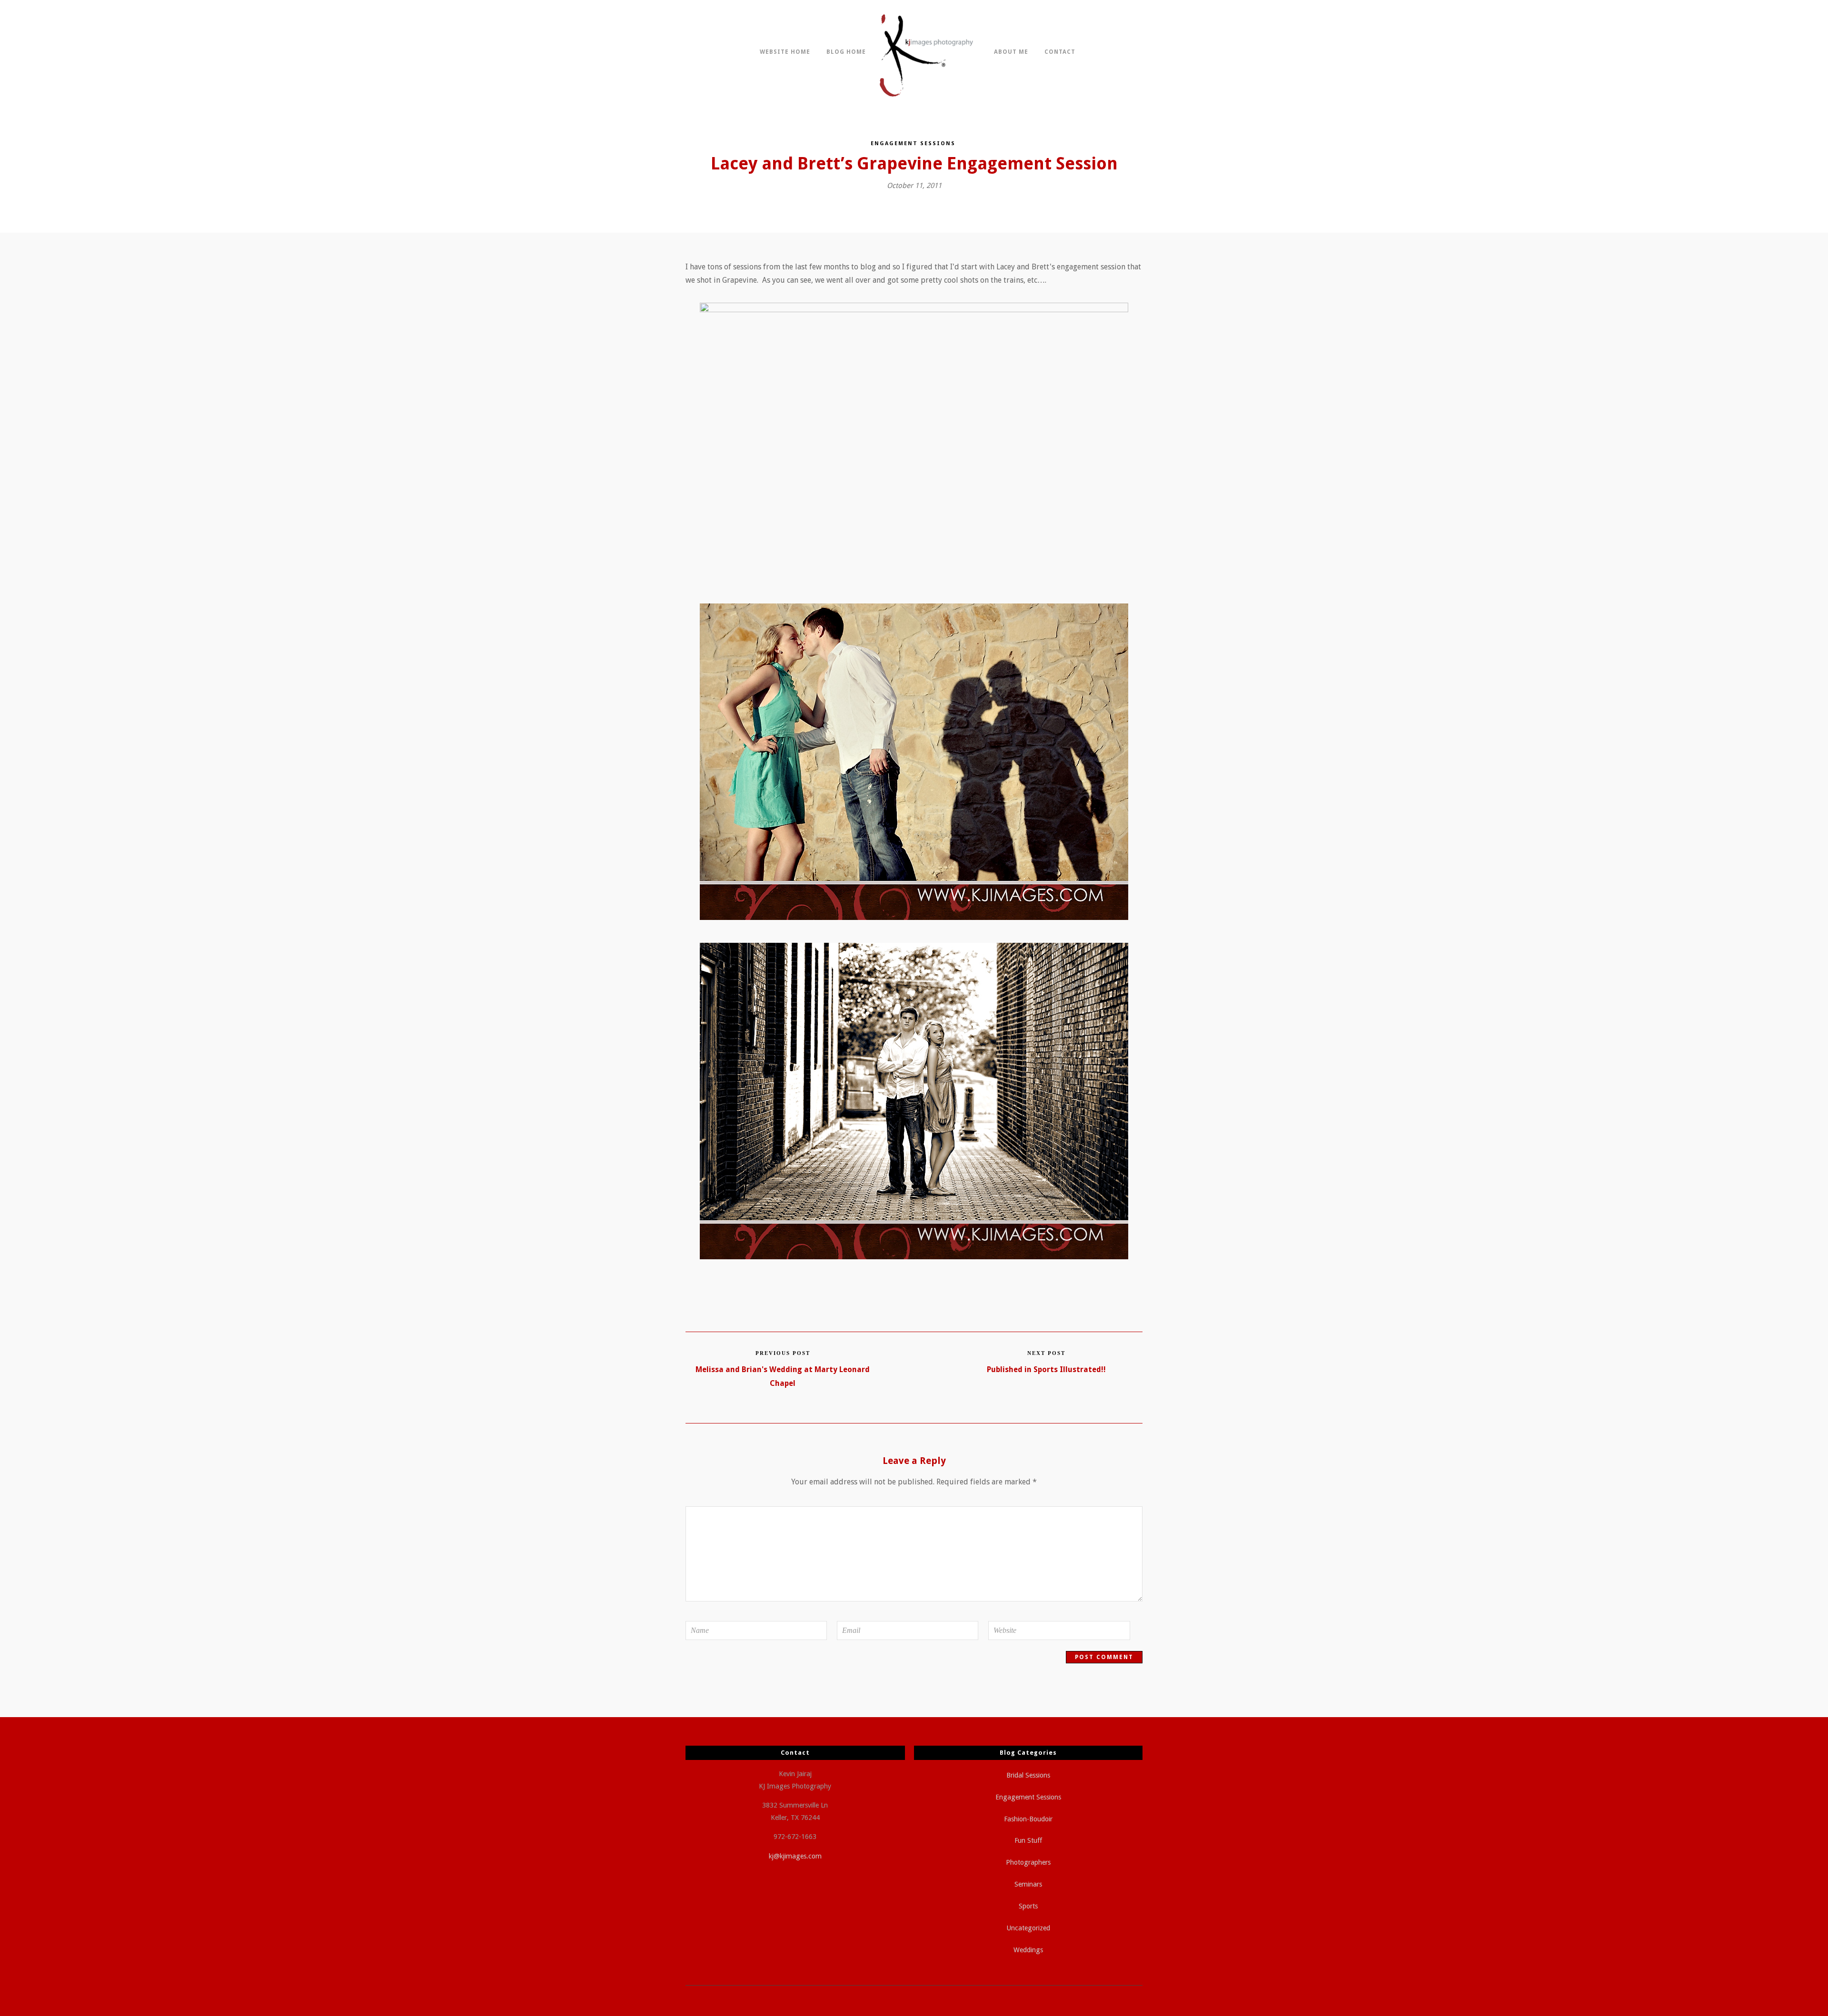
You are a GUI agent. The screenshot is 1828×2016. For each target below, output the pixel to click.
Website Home (785, 52)
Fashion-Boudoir (1028, 1819)
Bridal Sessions (1028, 1775)
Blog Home (846, 52)
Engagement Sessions (913, 143)
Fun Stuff (1028, 1840)
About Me (1011, 52)
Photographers (1028, 1862)
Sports (1028, 1906)
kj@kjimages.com (795, 1856)
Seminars (1028, 1884)
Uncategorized (1028, 1928)
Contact (1060, 52)
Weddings (1028, 1950)
